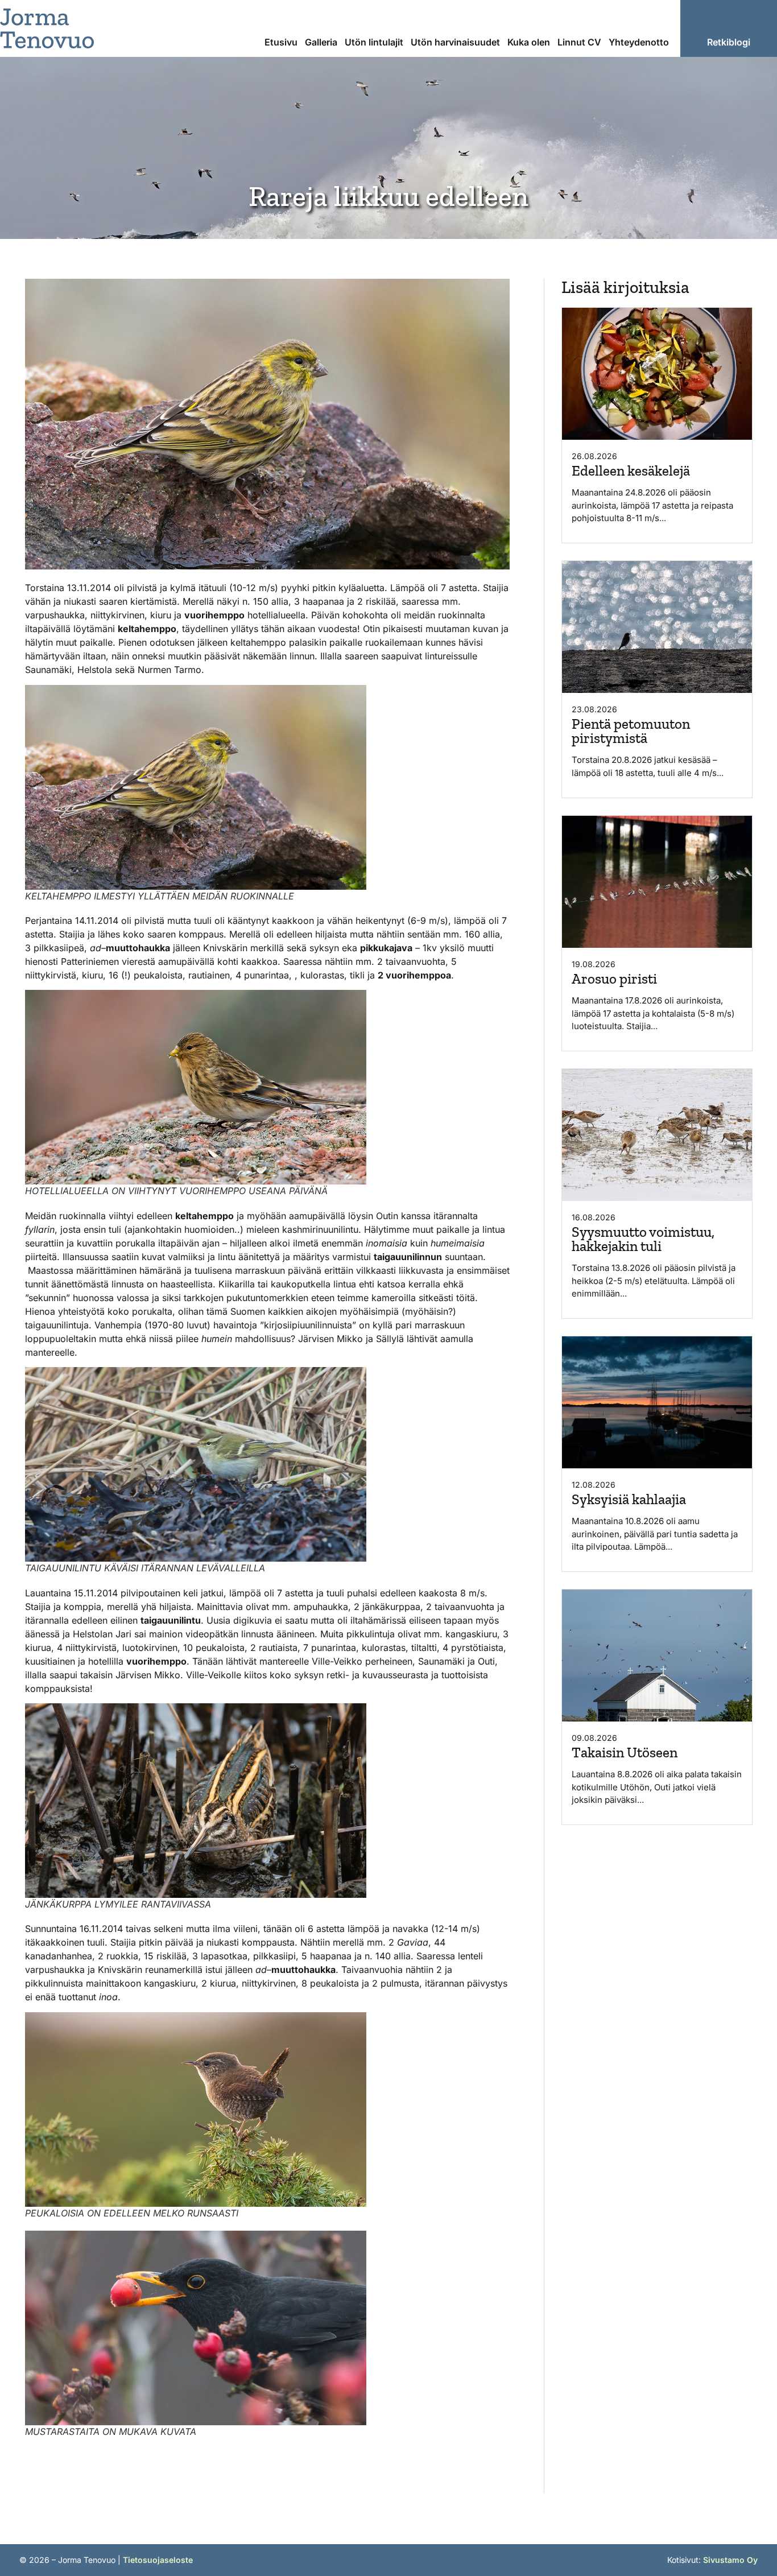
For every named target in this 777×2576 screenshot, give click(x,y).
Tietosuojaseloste (158, 2560)
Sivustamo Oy (730, 2560)
